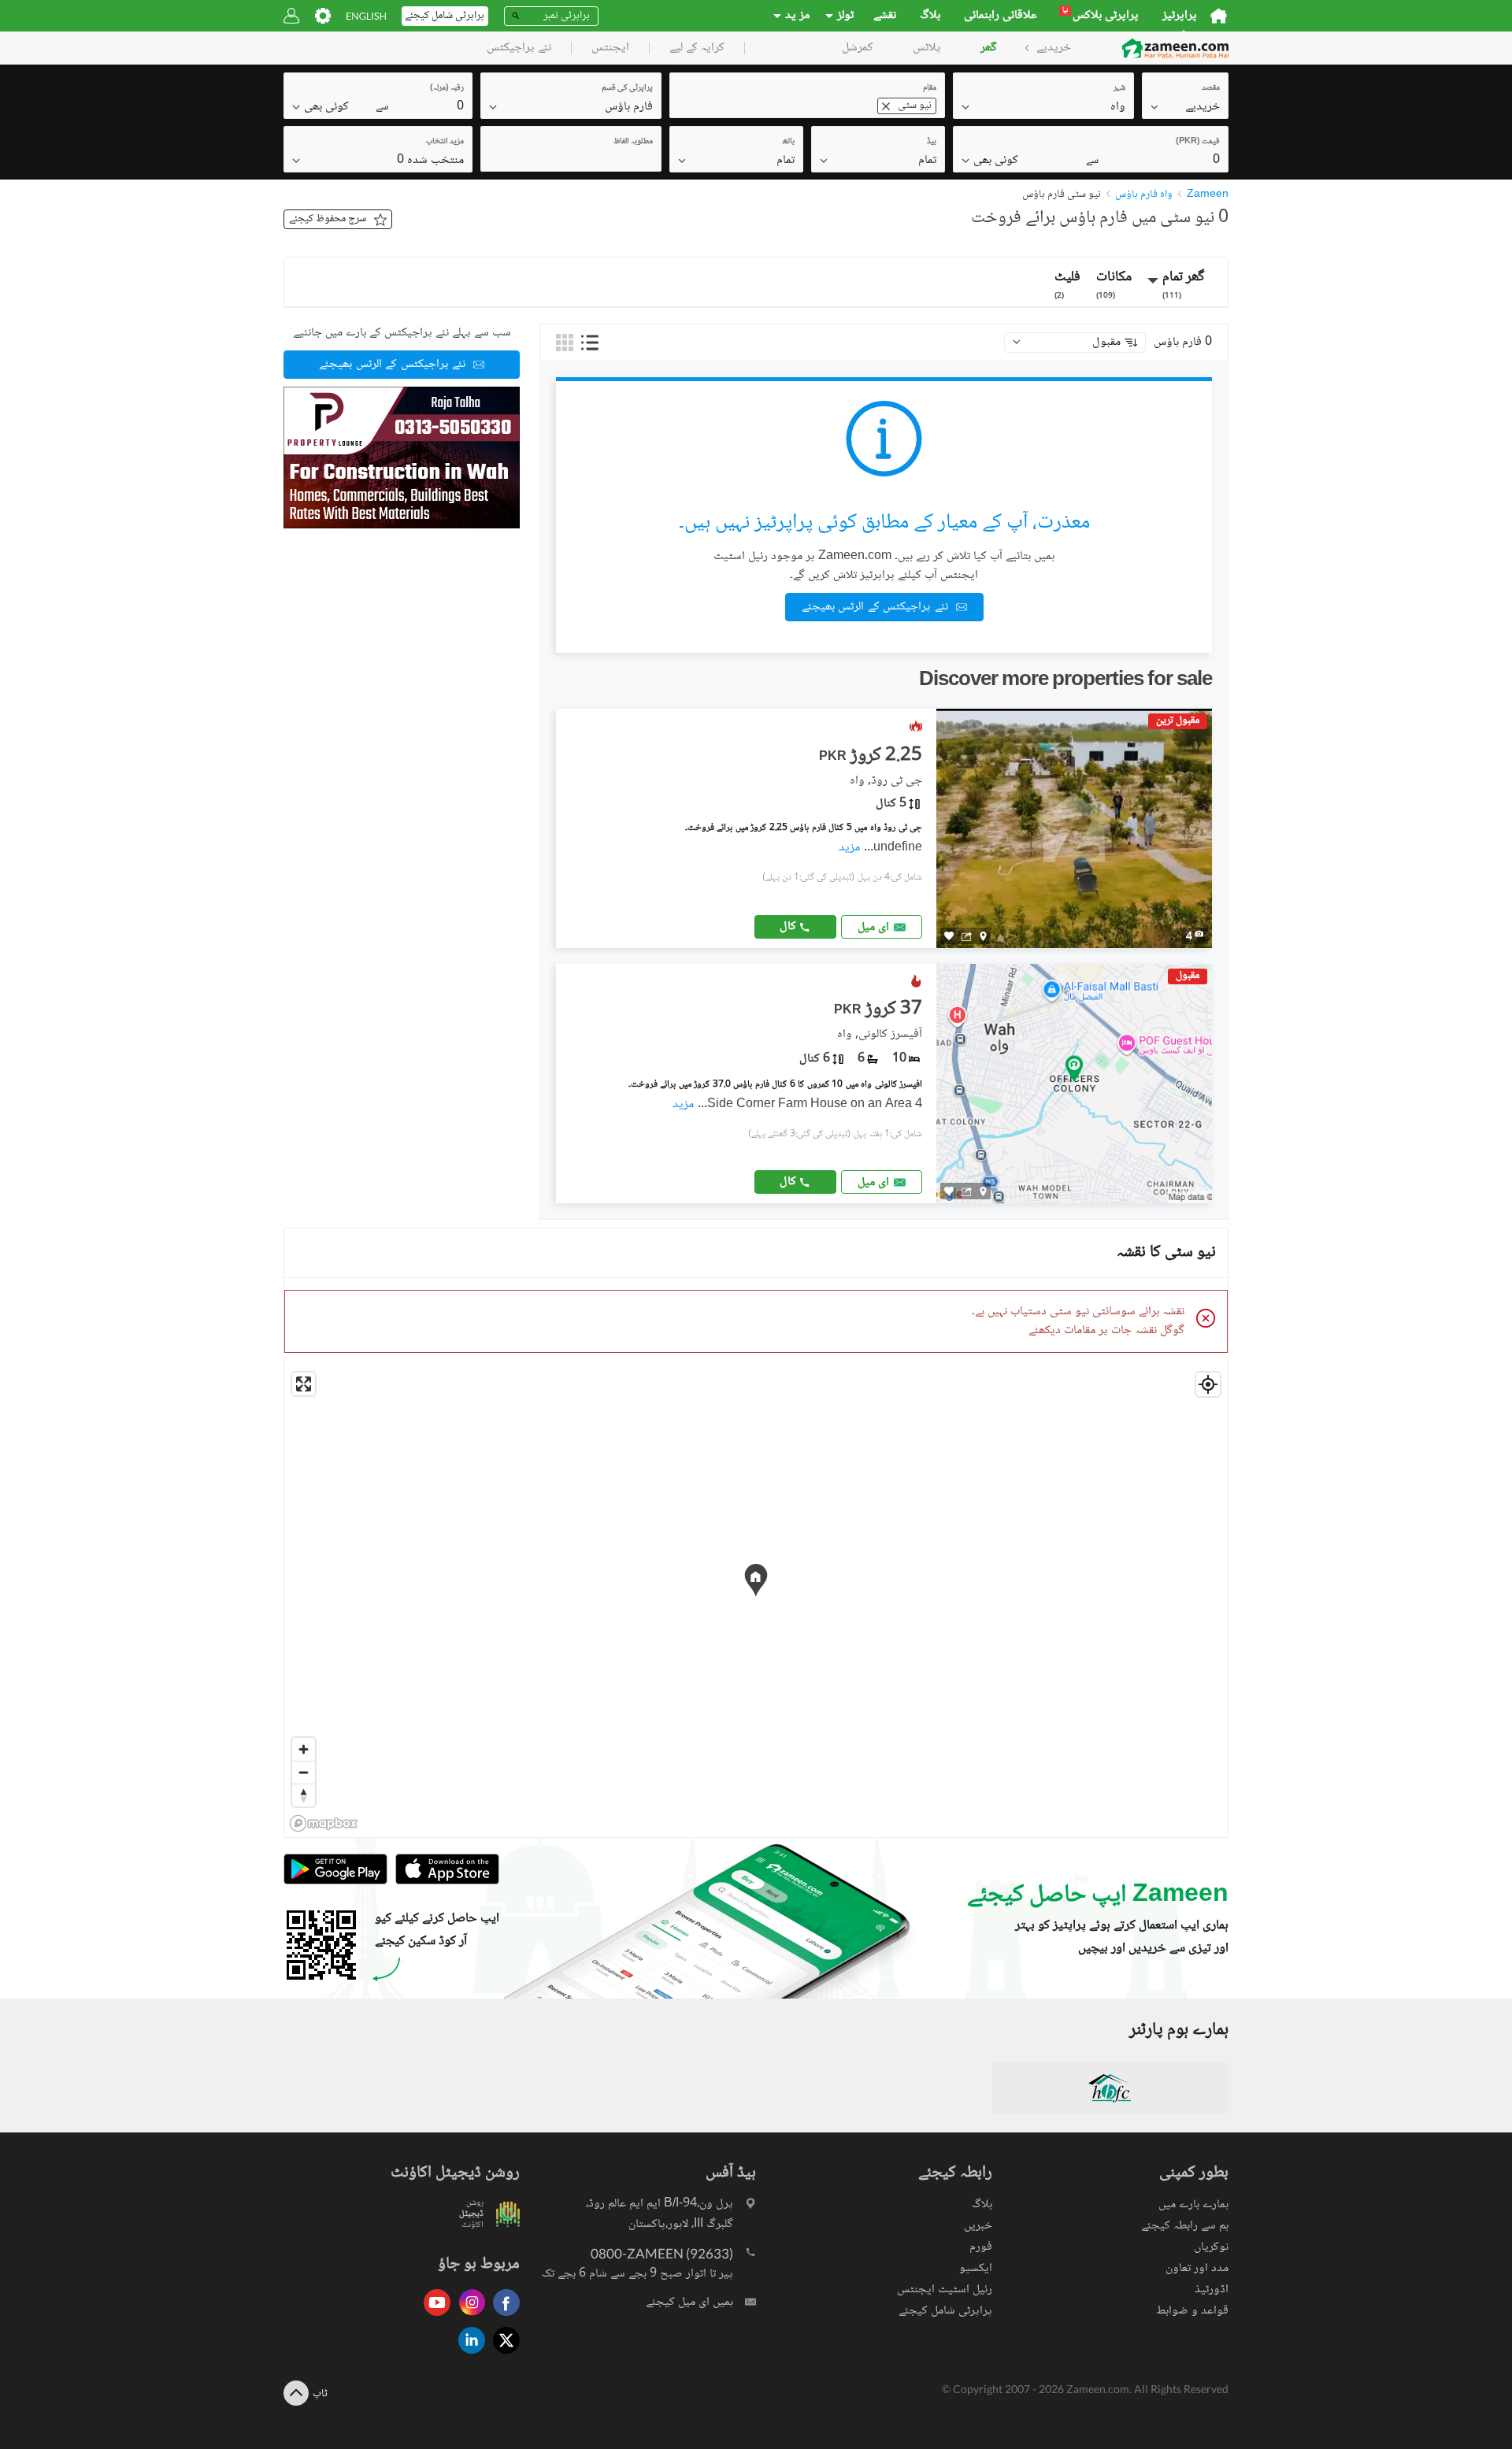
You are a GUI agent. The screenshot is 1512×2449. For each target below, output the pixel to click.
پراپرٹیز (1180, 16)
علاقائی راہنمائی (1001, 16)
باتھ (788, 141)
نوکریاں (1211, 2247)
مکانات (1114, 284)
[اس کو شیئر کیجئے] (967, 936)
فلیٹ (1067, 284)
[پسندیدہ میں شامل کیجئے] (949, 936)
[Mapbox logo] (324, 1823)
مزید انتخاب (445, 141)
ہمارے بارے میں (1193, 2204)
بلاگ (930, 16)
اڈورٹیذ (1212, 2290)
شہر (1119, 88)
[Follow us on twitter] (502, 2355)
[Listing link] (884, 828)
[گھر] (1219, 16)
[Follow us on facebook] (502, 2317)
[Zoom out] (304, 1772)
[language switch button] (366, 16)
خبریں (978, 2226)
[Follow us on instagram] (468, 2317)
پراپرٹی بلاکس (1101, 16)
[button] (1185, 106)
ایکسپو (976, 2268)
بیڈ (932, 141)
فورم (981, 2247)
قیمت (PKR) (1198, 141)
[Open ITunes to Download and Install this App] (443, 1882)
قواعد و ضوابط (1192, 2311)
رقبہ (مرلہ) (447, 88)
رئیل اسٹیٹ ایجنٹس (945, 2290)
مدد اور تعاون (1197, 2268)
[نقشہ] (983, 936)
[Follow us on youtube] (433, 2317)
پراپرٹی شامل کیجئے (945, 2311)
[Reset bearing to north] (304, 1795)
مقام (930, 88)
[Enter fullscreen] (304, 1384)
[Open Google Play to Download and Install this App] (335, 1882)
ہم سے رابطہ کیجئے (1185, 2226)
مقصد (1211, 88)
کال (788, 926)
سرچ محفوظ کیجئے (328, 219)
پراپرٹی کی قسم (627, 88)
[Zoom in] (304, 1749)
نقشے (885, 16)
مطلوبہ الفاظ (633, 141)
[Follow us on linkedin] (468, 2355)
